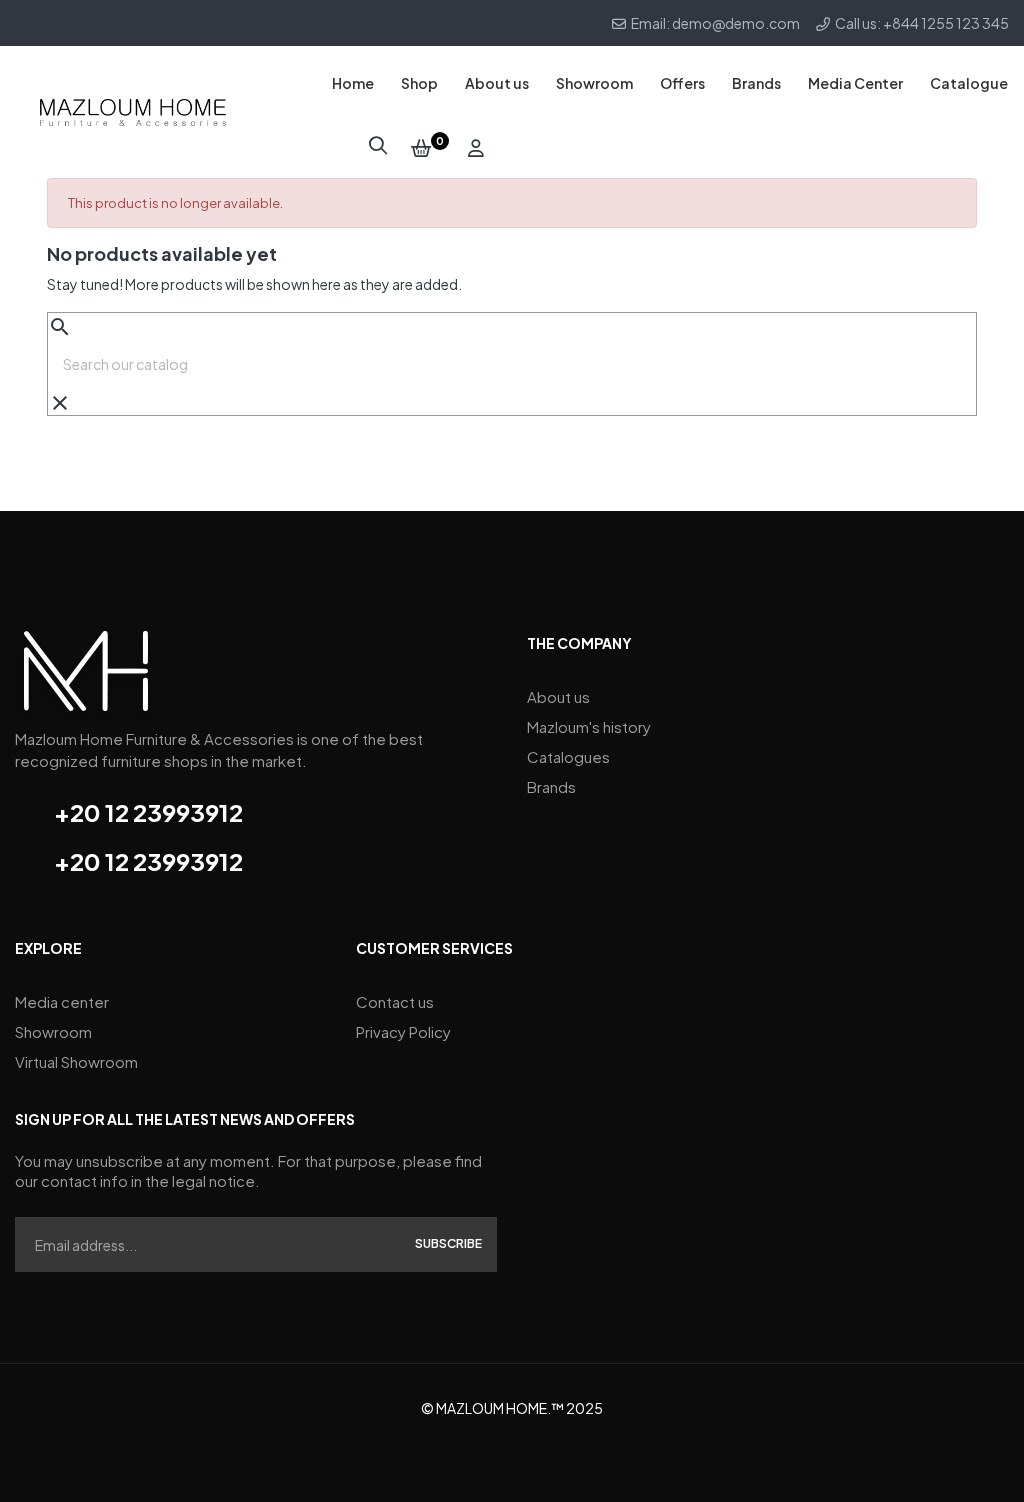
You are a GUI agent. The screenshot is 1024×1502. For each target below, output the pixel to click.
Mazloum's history (589, 726)
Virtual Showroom (76, 1061)
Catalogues (568, 756)
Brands (551, 786)
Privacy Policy (403, 1031)
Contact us (395, 1001)
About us (558, 696)
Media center (62, 1001)
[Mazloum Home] (86, 677)
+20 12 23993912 (148, 812)
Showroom (53, 1031)
